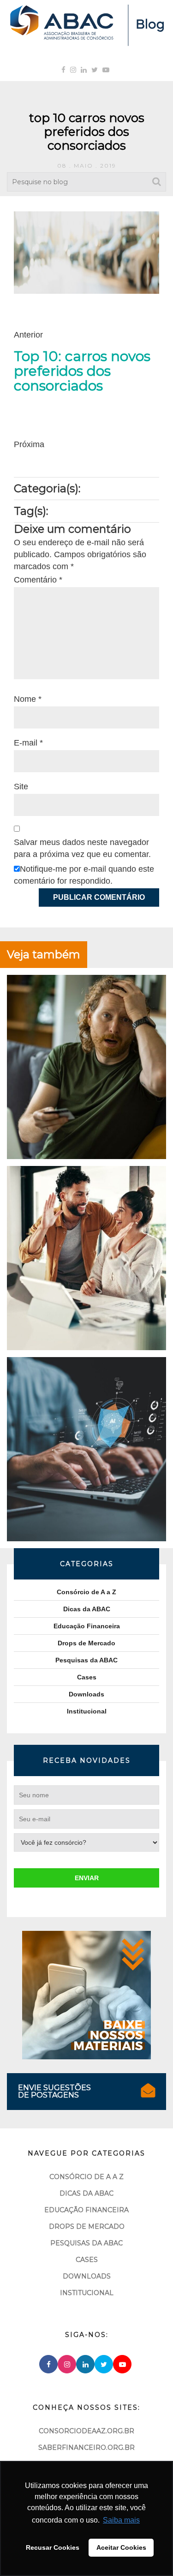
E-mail (28, 743)
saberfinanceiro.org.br (86, 2448)
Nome (28, 699)
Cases (87, 1677)
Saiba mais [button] (121, 2520)
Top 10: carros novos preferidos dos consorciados (82, 371)
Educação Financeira (87, 1626)
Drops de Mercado (86, 1643)
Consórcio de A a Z (86, 1592)
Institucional (87, 1711)
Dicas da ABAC (87, 1609)
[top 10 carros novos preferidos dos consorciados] (86, 252)
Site (21, 787)
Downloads (86, 1694)
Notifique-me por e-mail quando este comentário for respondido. (84, 875)
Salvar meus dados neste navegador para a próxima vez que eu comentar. (82, 848)
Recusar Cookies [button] (53, 2547)
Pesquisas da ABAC (86, 1660)
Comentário (38, 580)
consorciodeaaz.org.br (86, 2431)
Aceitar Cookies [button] (121, 2547)
